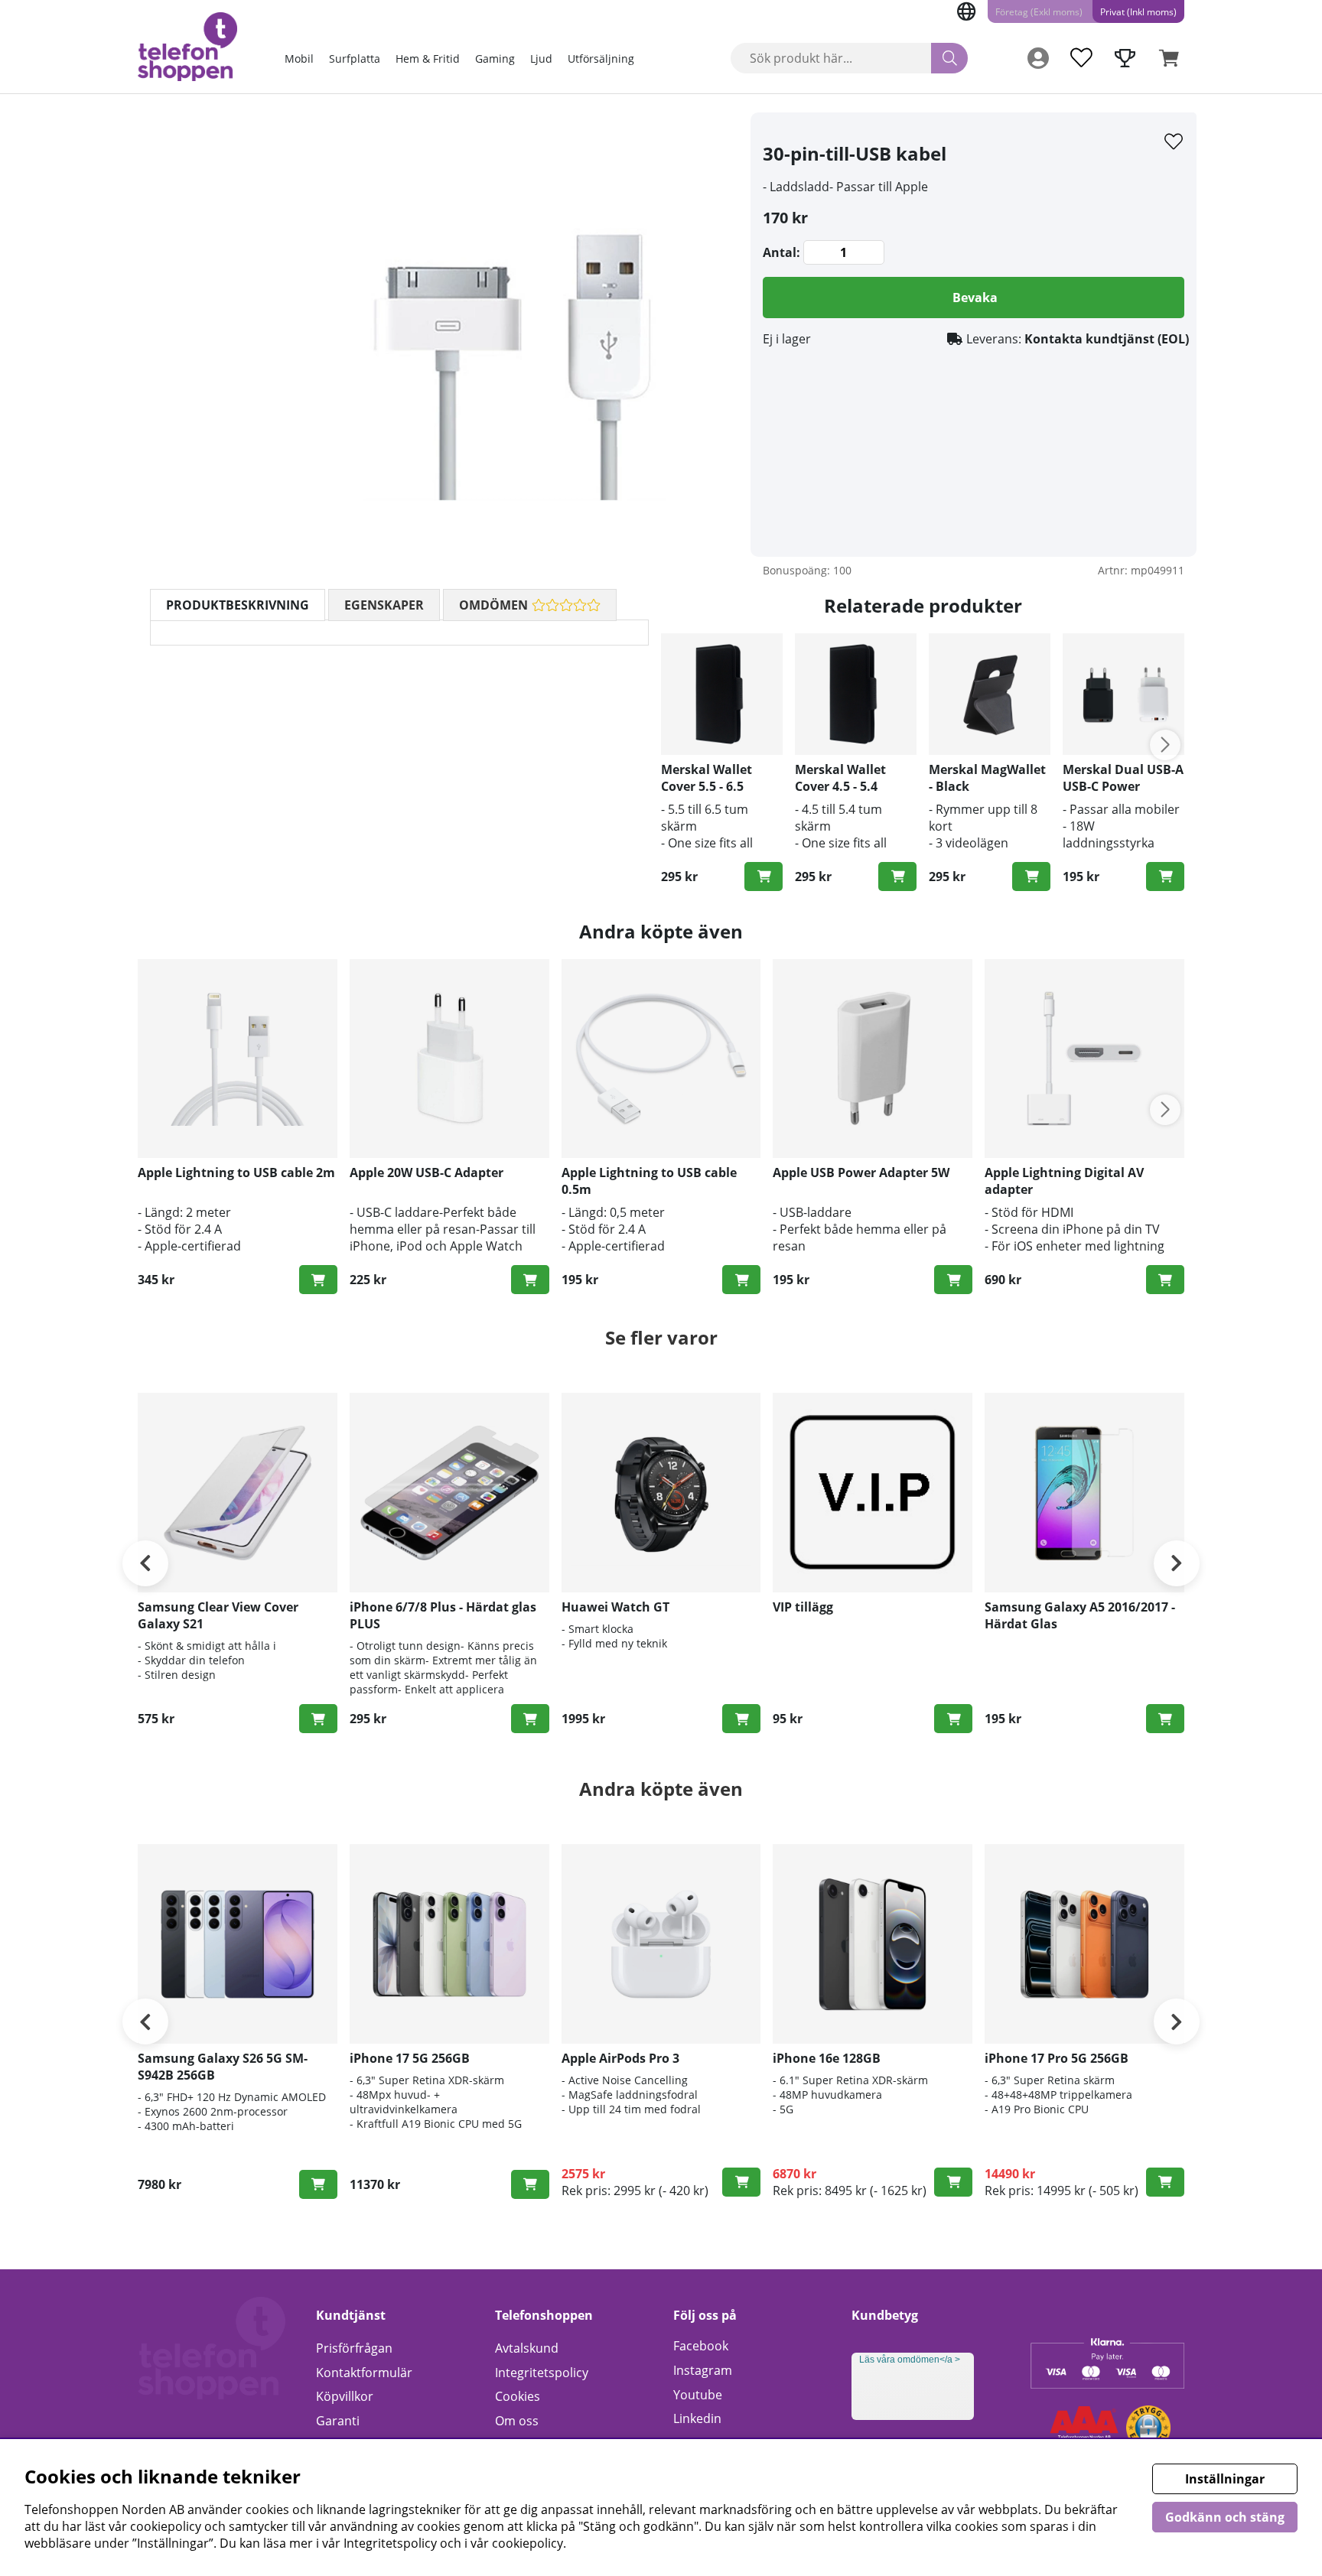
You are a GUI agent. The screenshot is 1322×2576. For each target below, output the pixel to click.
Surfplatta (355, 59)
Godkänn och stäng (1225, 2517)
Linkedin (697, 2418)
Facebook (701, 2346)
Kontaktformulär (364, 2373)
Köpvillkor (345, 2396)
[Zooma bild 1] (516, 334)
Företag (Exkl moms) (1039, 12)
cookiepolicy (527, 2543)
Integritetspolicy (542, 2373)
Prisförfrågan (354, 2348)
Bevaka (975, 298)
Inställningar (1225, 2479)
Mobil (299, 59)
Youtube (698, 2395)
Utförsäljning (601, 59)
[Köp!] (764, 877)
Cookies (518, 2396)
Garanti (338, 2421)
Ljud (541, 59)
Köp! (1165, 877)
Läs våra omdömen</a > (910, 2360)
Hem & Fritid (428, 59)
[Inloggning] (1038, 58)
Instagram (703, 2370)
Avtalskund (527, 2348)
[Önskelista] (1081, 58)
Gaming (495, 59)
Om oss (517, 2421)
